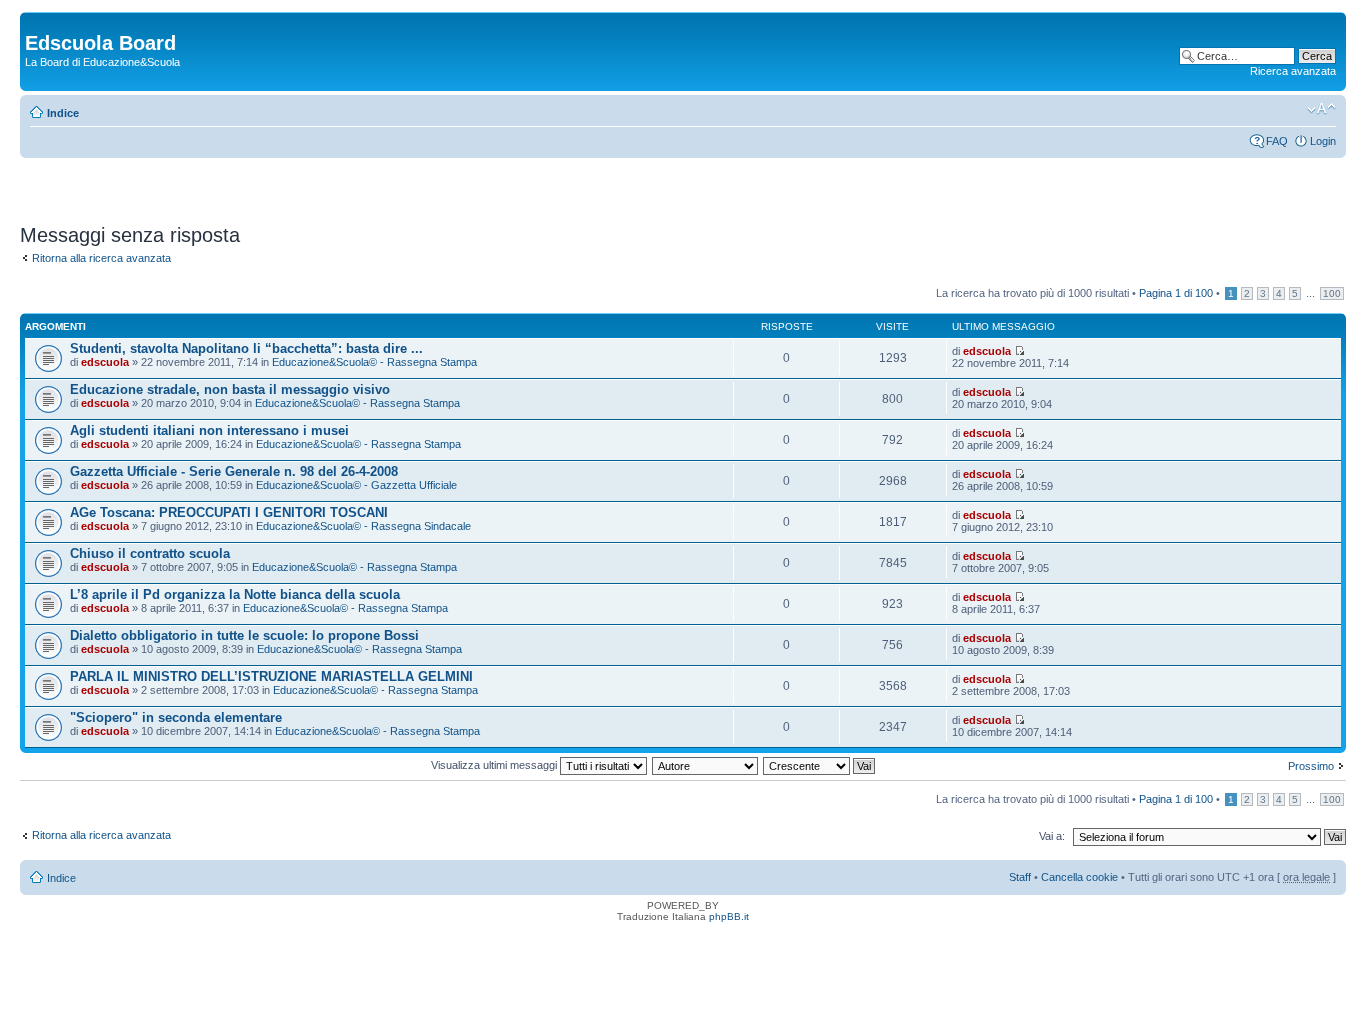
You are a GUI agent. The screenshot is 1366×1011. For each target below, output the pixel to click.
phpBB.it (729, 916)
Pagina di (1176, 293)
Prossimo (1311, 766)
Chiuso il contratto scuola (150, 553)
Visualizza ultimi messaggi (495, 765)
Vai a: (1052, 836)
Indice (63, 113)
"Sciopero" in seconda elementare (176, 717)
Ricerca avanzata (1293, 71)
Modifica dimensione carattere (1321, 109)
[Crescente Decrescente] (820, 765)
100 (1332, 293)
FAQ (1277, 141)
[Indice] (36, 22)
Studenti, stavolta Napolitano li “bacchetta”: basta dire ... (246, 348)
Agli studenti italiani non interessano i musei (209, 430)
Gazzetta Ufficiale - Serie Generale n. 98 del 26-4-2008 (234, 471)
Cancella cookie (1079, 877)
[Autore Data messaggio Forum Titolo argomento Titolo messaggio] (706, 765)
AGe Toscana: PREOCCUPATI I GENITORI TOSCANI (229, 512)
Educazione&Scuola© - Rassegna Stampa (374, 362)
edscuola (105, 362)
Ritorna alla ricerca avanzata (101, 258)
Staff (1020, 877)
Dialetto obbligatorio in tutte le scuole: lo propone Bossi (244, 635)
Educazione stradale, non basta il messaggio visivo (230, 389)
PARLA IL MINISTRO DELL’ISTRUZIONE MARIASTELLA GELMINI (271, 676)
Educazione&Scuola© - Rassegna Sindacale (363, 526)
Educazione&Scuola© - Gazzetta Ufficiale (356, 485)
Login (1323, 141)
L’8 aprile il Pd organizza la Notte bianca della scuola (235, 594)
